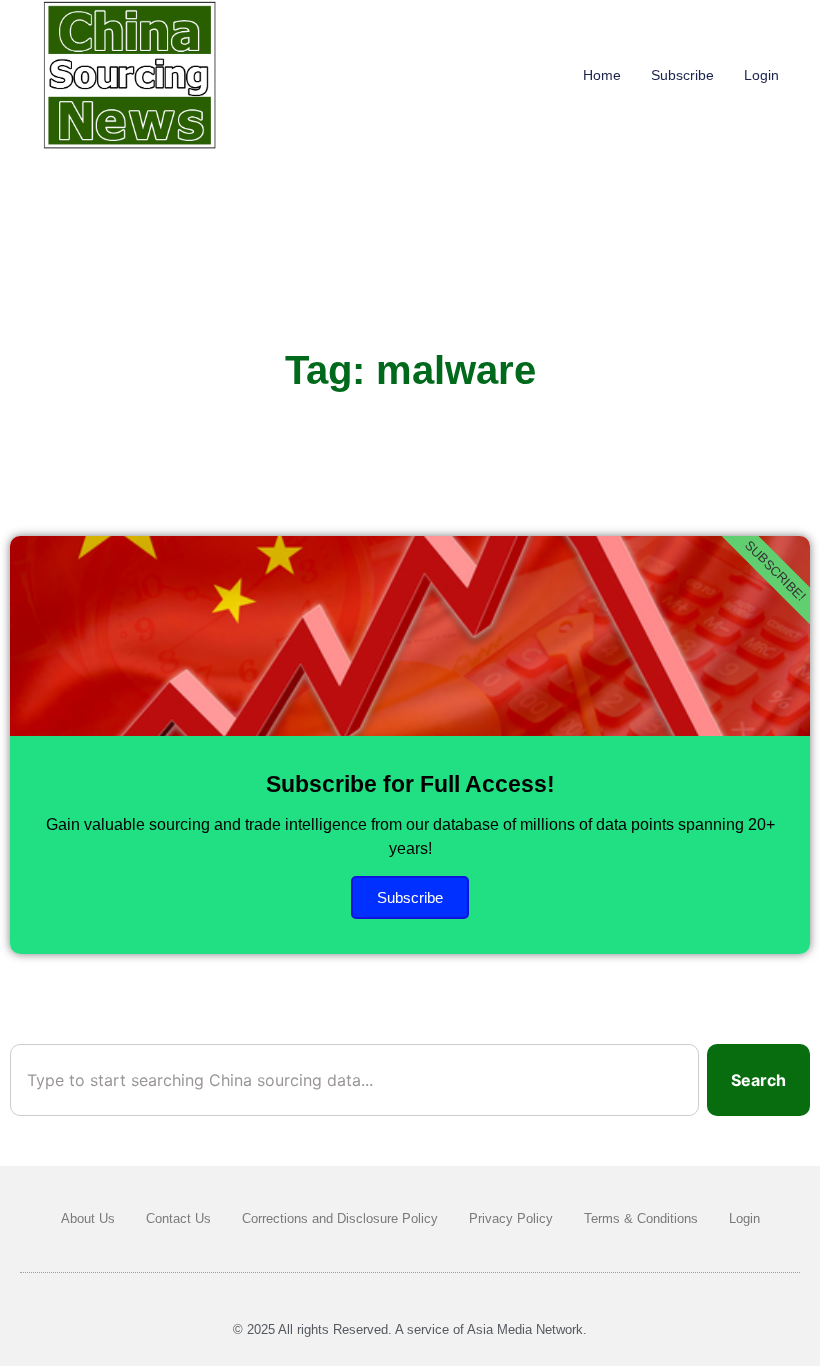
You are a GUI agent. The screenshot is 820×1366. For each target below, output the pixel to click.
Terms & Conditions (641, 1218)
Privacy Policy (511, 1218)
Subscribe (682, 75)
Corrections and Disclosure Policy (340, 1218)
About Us (88, 1218)
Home (602, 75)
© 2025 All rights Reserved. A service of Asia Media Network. (410, 1329)
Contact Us (178, 1218)
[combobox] (354, 1080)
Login (761, 75)
